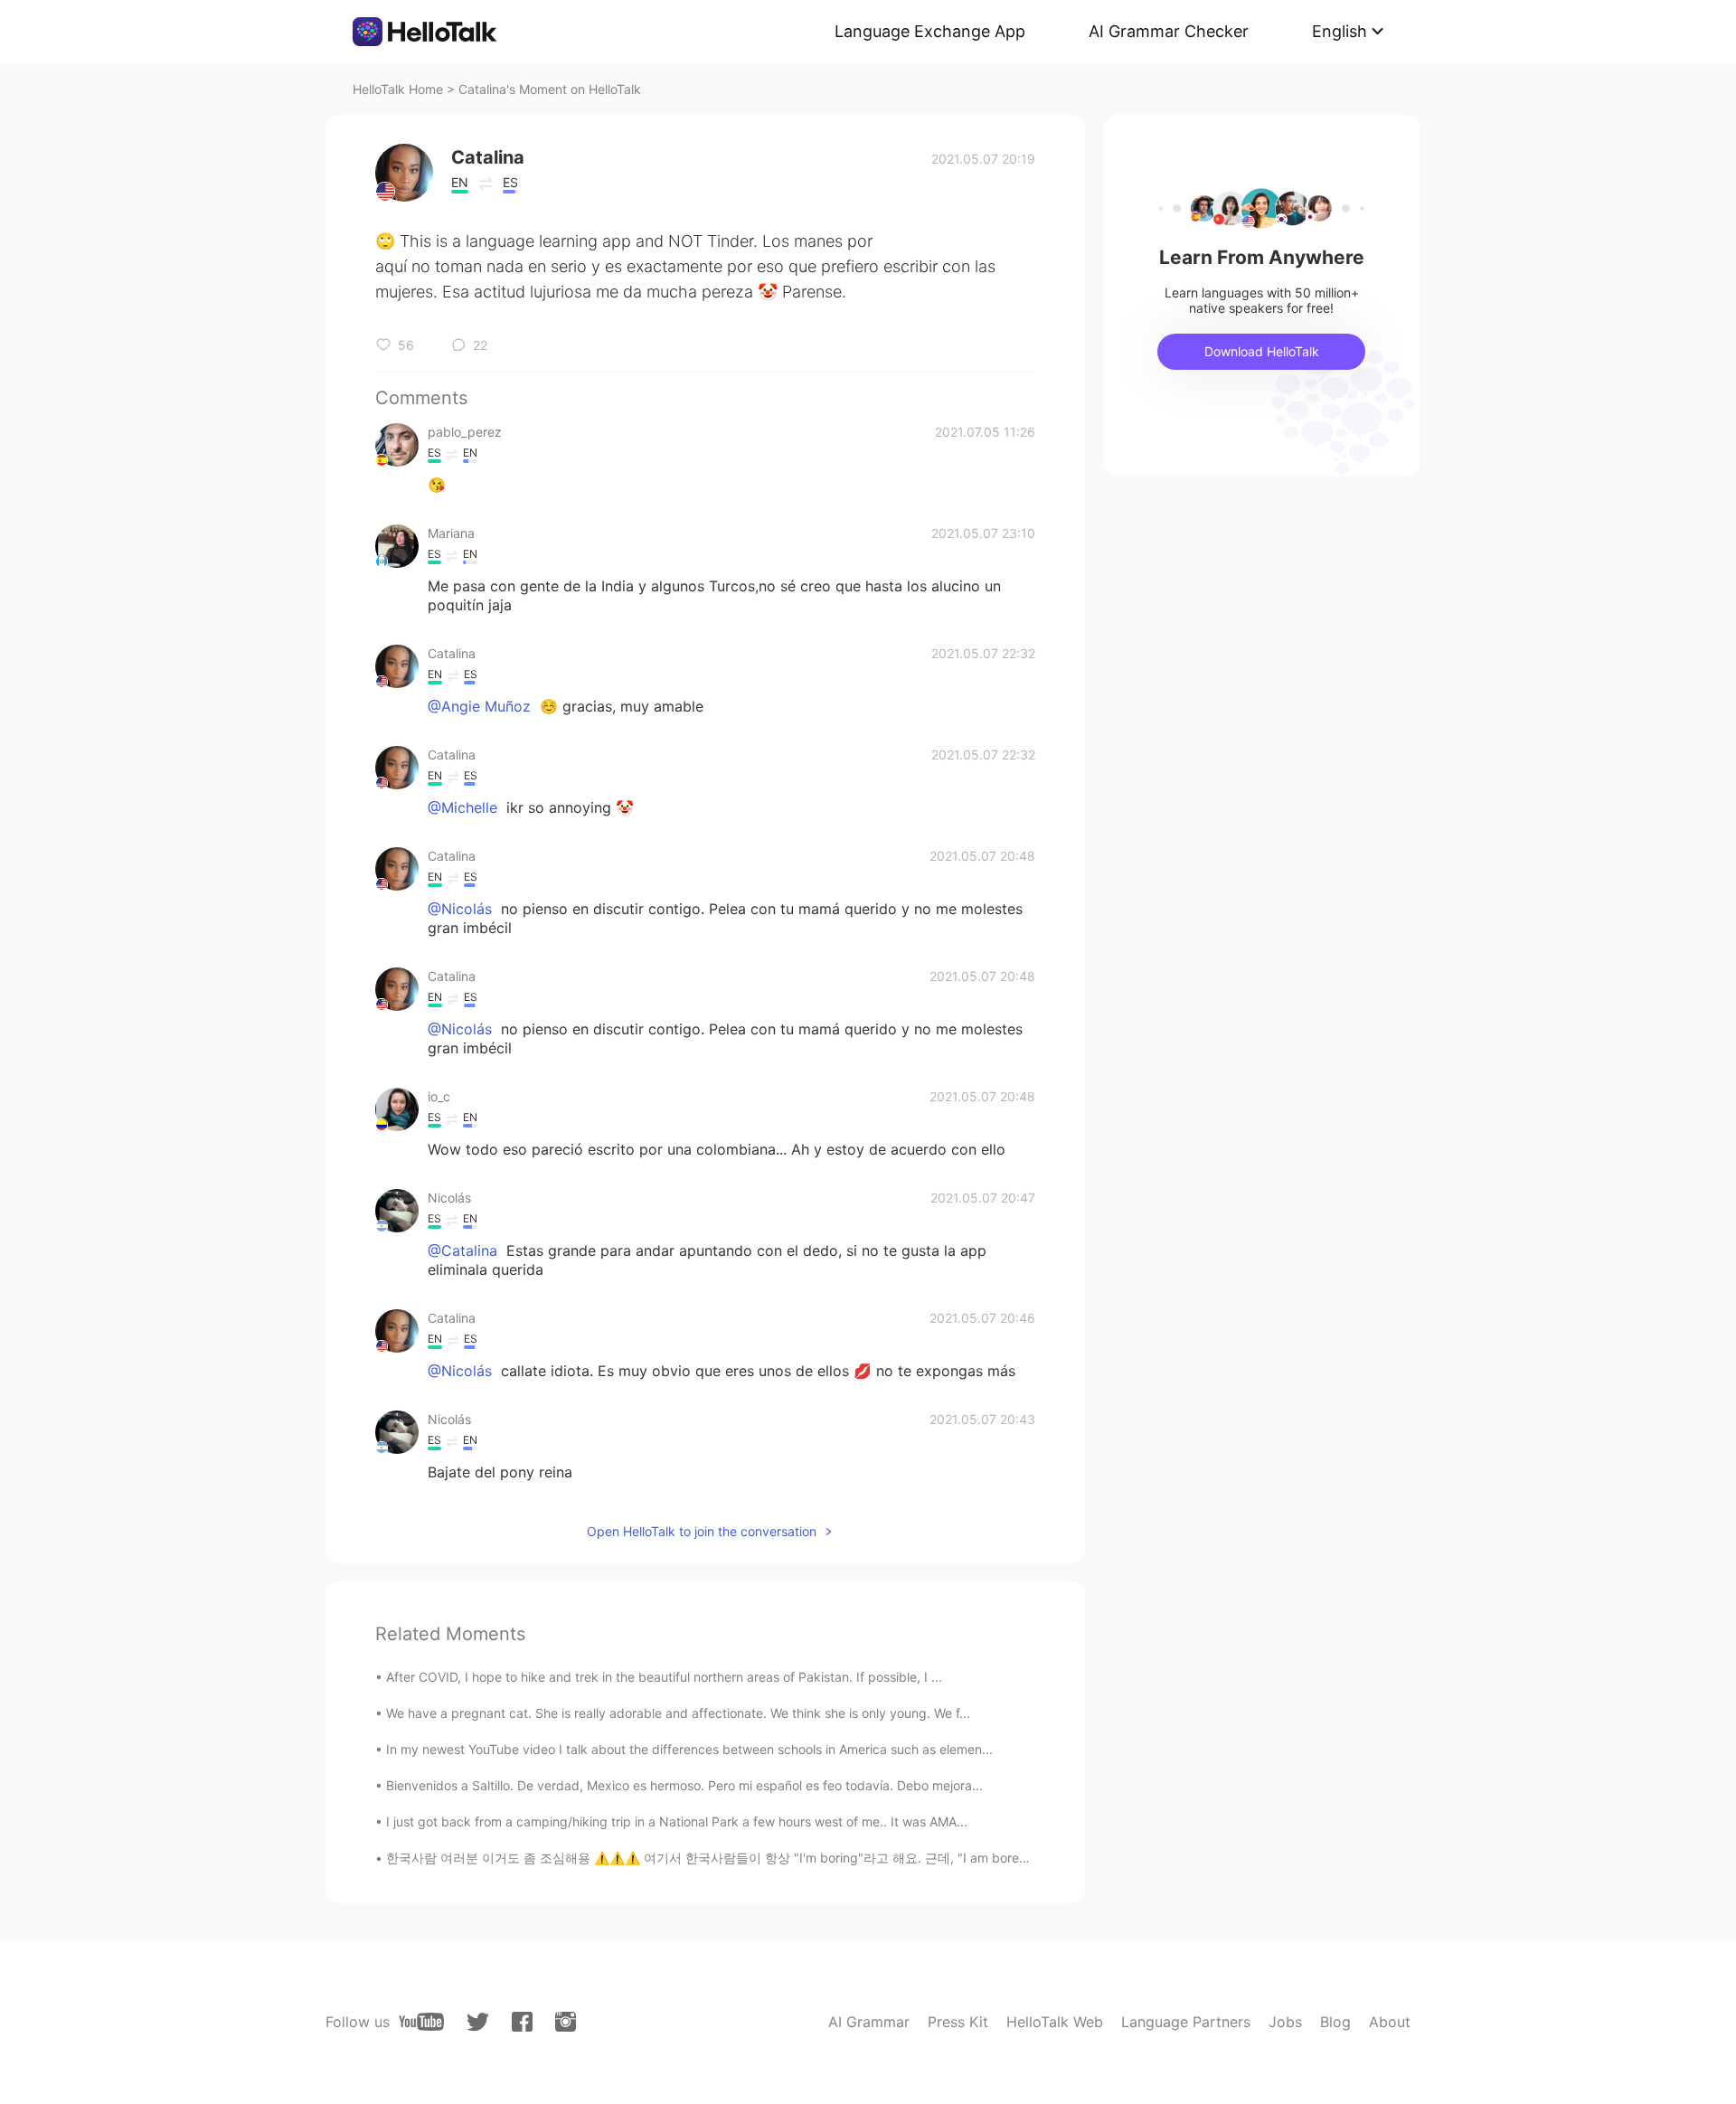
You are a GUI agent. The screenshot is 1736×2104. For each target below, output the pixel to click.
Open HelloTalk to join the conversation (702, 1531)
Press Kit (958, 2022)
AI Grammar (869, 2022)
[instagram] (566, 2022)
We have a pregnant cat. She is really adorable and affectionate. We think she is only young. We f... (678, 1713)
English (1340, 31)
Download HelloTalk (1262, 351)
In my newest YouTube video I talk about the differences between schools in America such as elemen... (689, 1749)
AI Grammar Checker (1169, 31)
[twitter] (478, 2022)
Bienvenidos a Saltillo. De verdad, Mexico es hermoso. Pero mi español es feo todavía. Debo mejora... (684, 1785)
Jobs (1285, 2022)
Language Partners (1186, 2022)
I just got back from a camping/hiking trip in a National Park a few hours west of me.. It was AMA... (677, 1821)
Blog (1335, 2022)
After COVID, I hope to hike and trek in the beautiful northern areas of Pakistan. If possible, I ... (664, 1677)
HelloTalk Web (1055, 2022)
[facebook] (522, 2022)
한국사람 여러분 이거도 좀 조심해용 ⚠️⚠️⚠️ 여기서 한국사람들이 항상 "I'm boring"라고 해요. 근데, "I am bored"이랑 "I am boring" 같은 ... (784, 1858)
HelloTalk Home (398, 89)
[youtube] (421, 2022)
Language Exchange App (930, 31)
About (1390, 2022)
